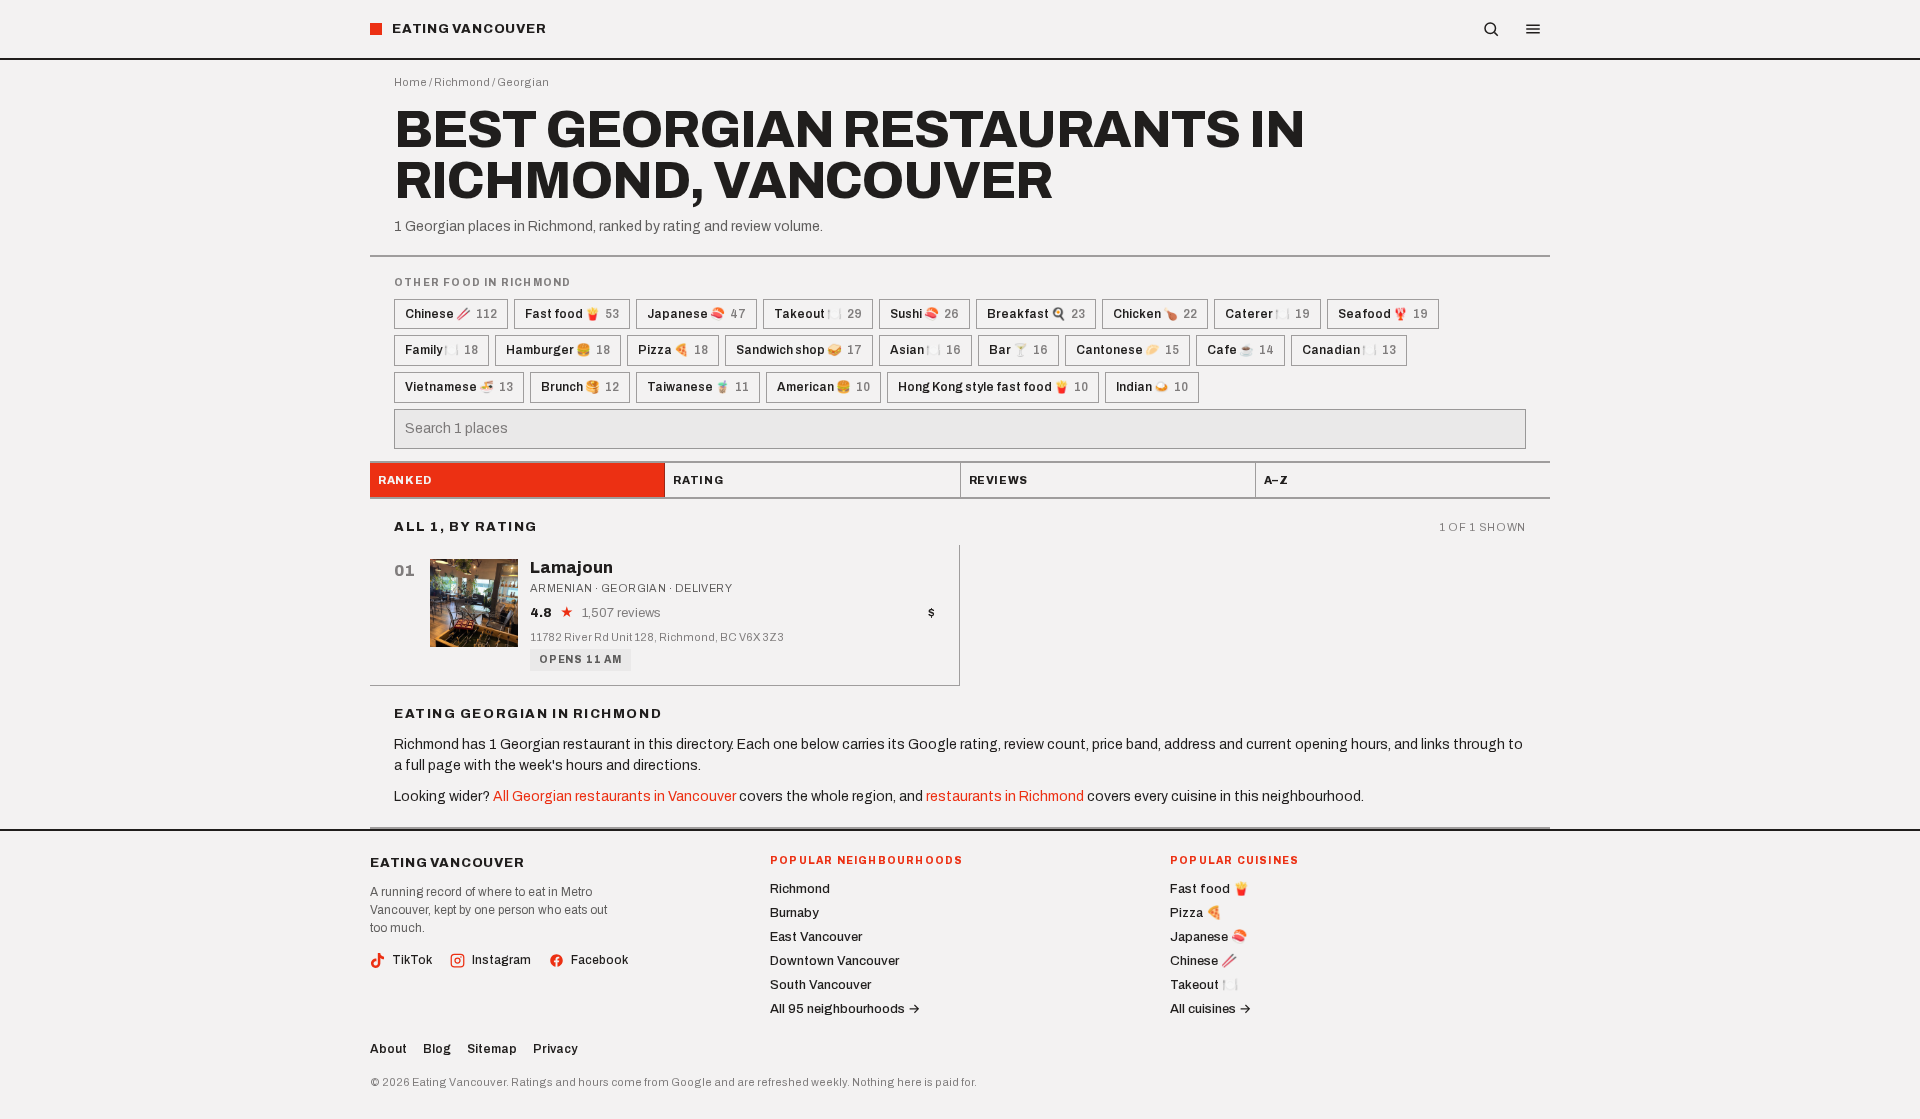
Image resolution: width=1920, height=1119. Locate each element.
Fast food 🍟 (572, 314)
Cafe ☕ (1240, 350)
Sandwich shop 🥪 (799, 350)
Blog (437, 1049)
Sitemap (492, 1049)
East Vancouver (816, 937)
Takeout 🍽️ (818, 314)
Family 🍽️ (441, 350)
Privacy (555, 1049)
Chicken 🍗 (1155, 314)
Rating (698, 480)
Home (410, 82)
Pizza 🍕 (673, 350)
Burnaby (794, 913)
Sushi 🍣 (924, 314)
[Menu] (1533, 29)
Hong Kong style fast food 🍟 (993, 387)
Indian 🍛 (1152, 387)
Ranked (405, 480)
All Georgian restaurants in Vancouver (614, 796)
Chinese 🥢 (451, 314)
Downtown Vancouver (834, 961)
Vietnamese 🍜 (459, 387)
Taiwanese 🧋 (698, 387)
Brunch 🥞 (580, 387)
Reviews (999, 480)
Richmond (462, 82)
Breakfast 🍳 (1036, 314)
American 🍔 (823, 387)
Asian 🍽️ (925, 350)
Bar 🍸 (1018, 350)
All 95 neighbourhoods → (845, 1009)
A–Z (1276, 480)
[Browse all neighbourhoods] (1491, 29)
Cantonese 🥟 (1127, 350)
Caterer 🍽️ (1267, 314)
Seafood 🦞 (1383, 314)
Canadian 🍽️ (1349, 350)
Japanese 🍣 (696, 314)
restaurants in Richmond (1005, 796)
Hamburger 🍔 (558, 350)
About (388, 1049)
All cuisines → (1210, 1009)
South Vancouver (820, 985)
